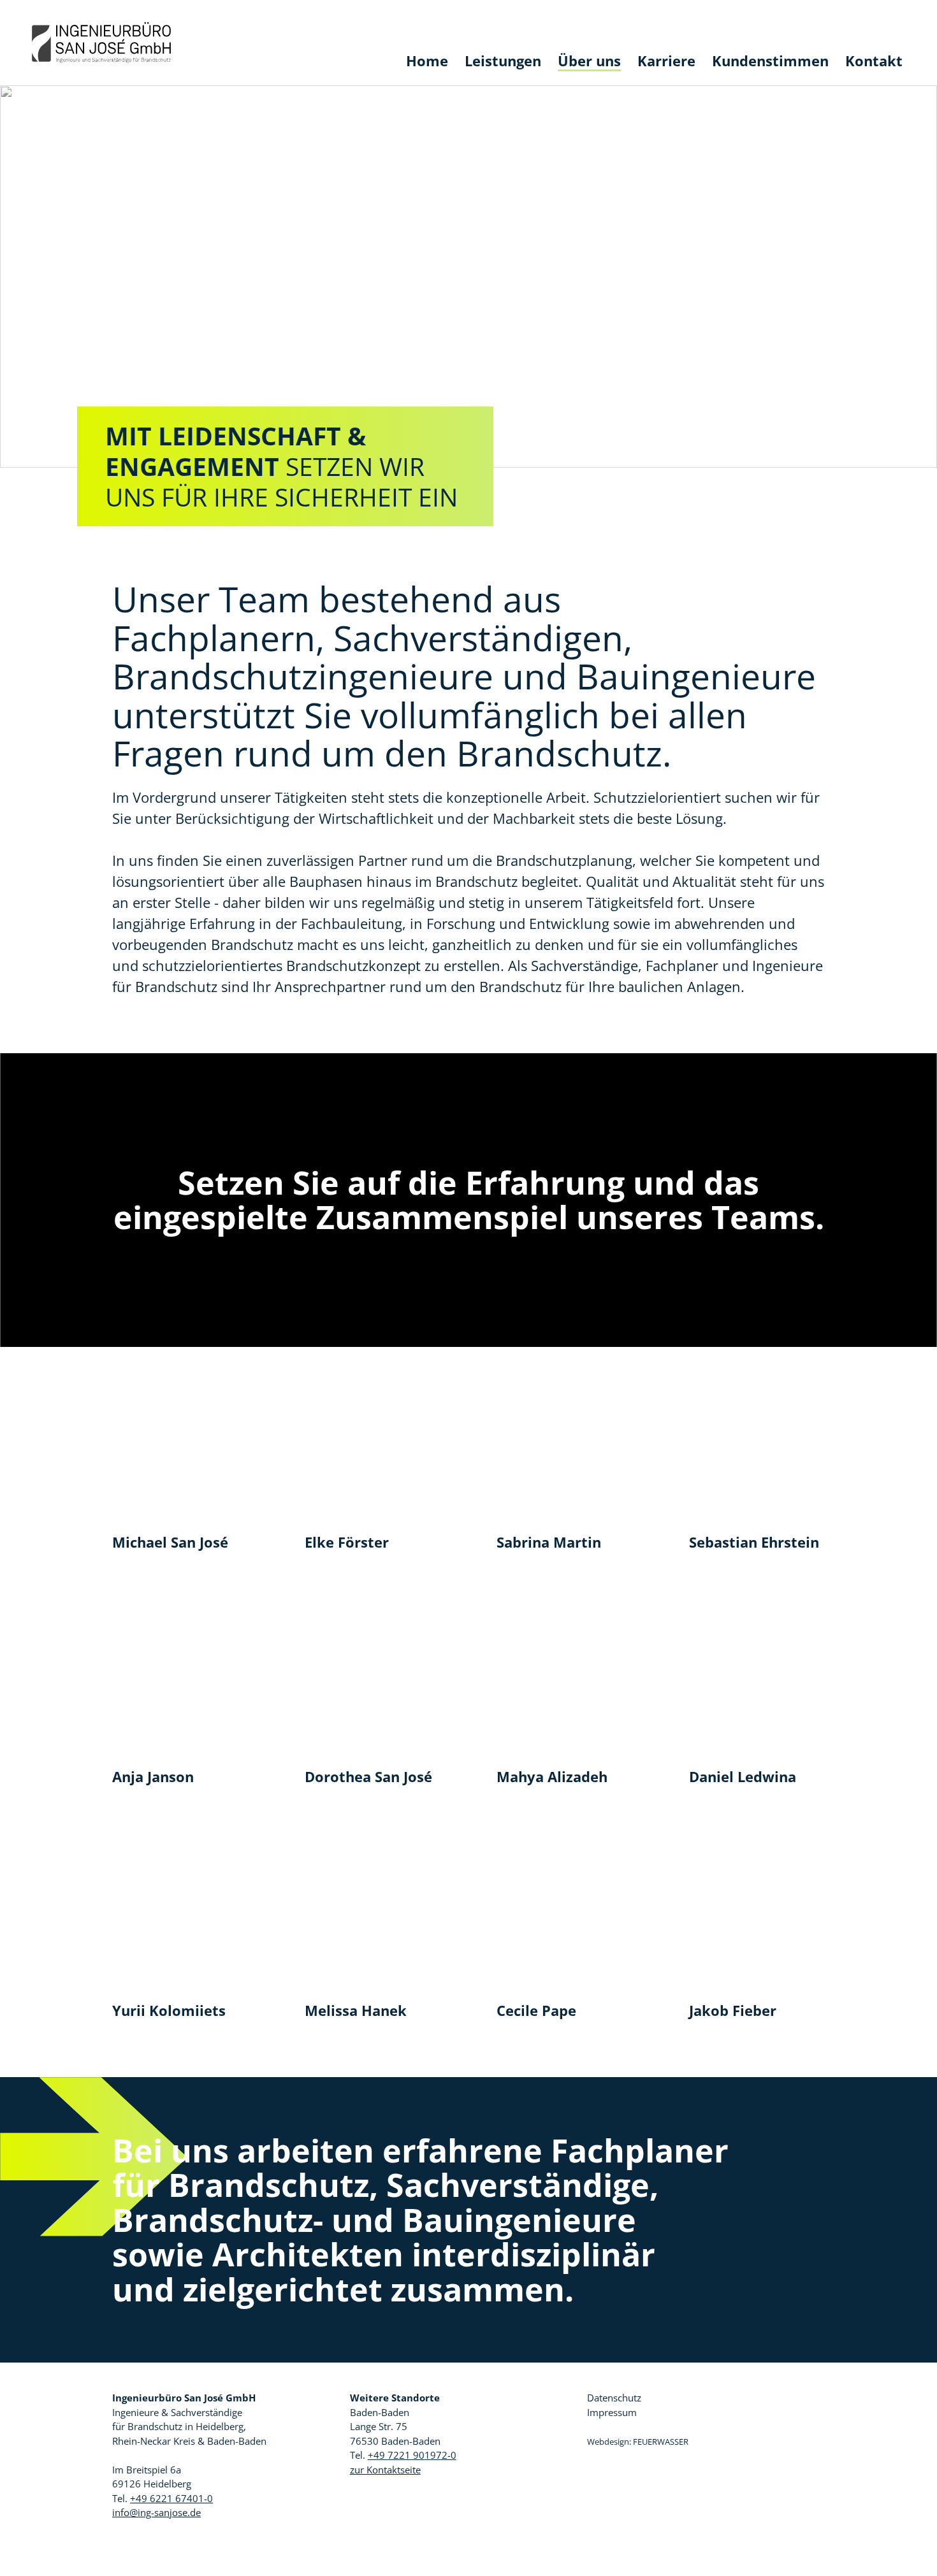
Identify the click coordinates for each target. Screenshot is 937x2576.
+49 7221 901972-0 (412, 2455)
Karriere (666, 61)
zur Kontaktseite (385, 2470)
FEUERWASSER (661, 2442)
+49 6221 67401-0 (171, 2498)
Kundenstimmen (770, 61)
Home (427, 61)
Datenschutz (614, 2398)
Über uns (589, 61)
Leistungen (503, 61)
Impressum (612, 2412)
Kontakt (874, 61)
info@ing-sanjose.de (156, 2512)
